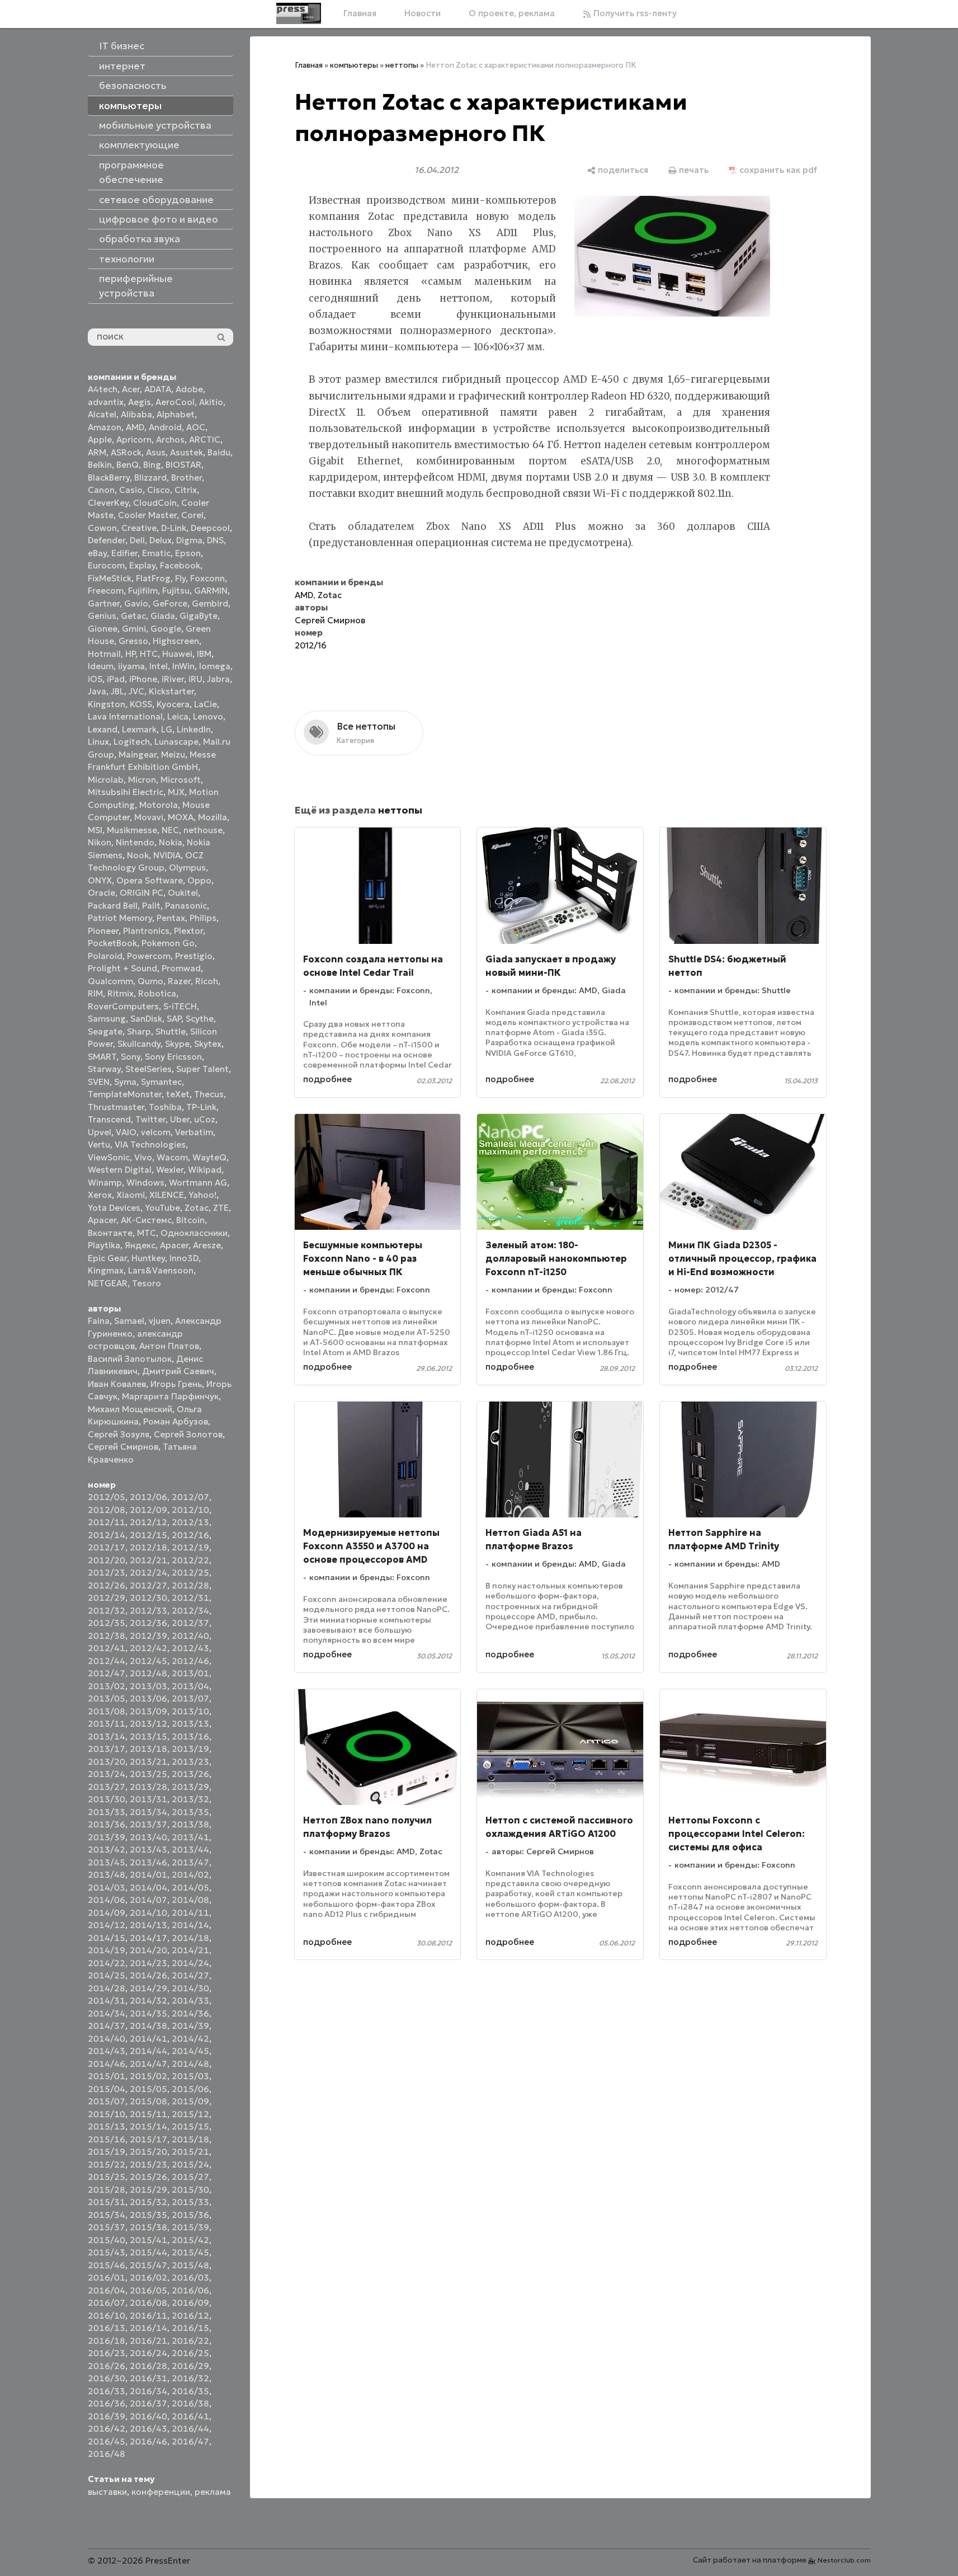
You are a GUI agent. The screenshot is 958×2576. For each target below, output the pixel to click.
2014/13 (148, 1925)
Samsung (107, 1019)
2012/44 (107, 1661)
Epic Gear (107, 1258)
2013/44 (190, 1849)
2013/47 (190, 1862)
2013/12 (148, 1724)
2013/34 (148, 1812)
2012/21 (148, 1560)
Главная (360, 13)
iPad (116, 679)
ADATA (158, 389)
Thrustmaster (116, 1107)
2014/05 (190, 1888)
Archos (170, 439)
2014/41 (148, 2039)
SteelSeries (148, 1069)
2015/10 (107, 2114)
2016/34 (148, 2391)
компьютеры (354, 65)
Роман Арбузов (176, 1421)
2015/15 (190, 2126)
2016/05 (148, 2290)
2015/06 (190, 2089)
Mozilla (213, 817)
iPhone (143, 679)
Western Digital (120, 1170)
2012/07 (190, 1497)
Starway (104, 1069)
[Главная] (299, 13)
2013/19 (190, 1749)
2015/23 (148, 2164)
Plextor (188, 931)
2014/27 (190, 1975)
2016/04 (107, 2290)
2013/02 (107, 1686)
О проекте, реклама (512, 13)
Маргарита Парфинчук (170, 1396)
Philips (203, 918)
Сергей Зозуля (119, 1434)
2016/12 (190, 2316)
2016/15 (190, 2328)
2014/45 (190, 2051)
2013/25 (148, 1774)
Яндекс (140, 1245)
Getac (133, 616)
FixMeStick (110, 578)
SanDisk (146, 1019)
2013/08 (107, 1711)
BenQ (128, 465)
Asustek (187, 452)
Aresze (207, 1245)
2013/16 (190, 1736)
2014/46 (107, 2064)
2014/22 (107, 1963)
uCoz (205, 1119)
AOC (196, 427)
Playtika (104, 1245)
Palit (151, 906)
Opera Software (150, 880)
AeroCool (175, 402)
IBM (204, 654)
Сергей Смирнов (123, 1447)
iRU (195, 679)
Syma (125, 1082)
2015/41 (148, 2240)
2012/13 (190, 1522)
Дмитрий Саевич (178, 1371)
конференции (161, 2492)
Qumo (150, 981)
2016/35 (190, 2391)
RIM (95, 993)
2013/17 (107, 1749)
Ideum (101, 666)
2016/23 (107, 2353)
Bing (152, 465)
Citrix (186, 490)
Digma (189, 540)
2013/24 (107, 1774)
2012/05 (107, 1497)
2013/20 (107, 1762)
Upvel (100, 1132)
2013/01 (190, 1673)
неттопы (402, 65)
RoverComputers (123, 1006)
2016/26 (107, 2366)
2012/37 (190, 1623)
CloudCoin (155, 503)
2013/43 (148, 1849)
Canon (101, 490)
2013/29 (190, 1787)
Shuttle (171, 1031)
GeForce (170, 603)
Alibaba (136, 414)
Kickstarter (171, 691)
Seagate (105, 1031)
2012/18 (148, 1547)
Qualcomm (110, 981)
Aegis (140, 402)
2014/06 (107, 1900)
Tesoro (147, 1283)
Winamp (105, 1183)
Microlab (106, 780)
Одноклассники (194, 1233)
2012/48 (148, 1673)
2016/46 (148, 2441)
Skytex (208, 1044)
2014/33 (190, 2001)
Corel (192, 515)
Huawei (177, 654)
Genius (102, 616)
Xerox (100, 1195)
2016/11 (148, 2316)
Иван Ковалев (117, 1384)
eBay (97, 553)
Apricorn (134, 439)
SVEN (99, 1082)
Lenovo (208, 716)
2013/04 (190, 1686)
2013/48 (107, 1875)
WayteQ (209, 1157)
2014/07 (148, 1900)
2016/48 (107, 2454)
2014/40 (107, 2039)
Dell (137, 540)
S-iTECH (180, 1006)
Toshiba (165, 1107)
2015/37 (107, 2227)
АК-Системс (146, 1220)
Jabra (218, 679)
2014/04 (148, 1888)
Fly (180, 578)
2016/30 (107, 2378)
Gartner (104, 603)
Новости (423, 13)
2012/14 (107, 1535)
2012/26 (107, 1585)
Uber (180, 1119)
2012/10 (190, 1510)
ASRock (126, 452)
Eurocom (106, 565)
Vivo (143, 1157)
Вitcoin (190, 1220)
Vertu (99, 1144)
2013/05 (107, 1698)
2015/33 (190, 2202)
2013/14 (107, 1736)
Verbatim (194, 1132)
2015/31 (107, 2202)
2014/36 (190, 2013)
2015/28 (107, 2190)
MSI (95, 830)
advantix (106, 402)
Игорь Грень (176, 1384)
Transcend (109, 1119)
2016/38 (190, 2403)
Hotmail (104, 654)
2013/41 (190, 1837)
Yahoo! (202, 1195)
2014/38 (148, 2026)
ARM (97, 452)
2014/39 (190, 2026)
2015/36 (190, 2215)
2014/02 (190, 1875)
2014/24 (190, 1963)
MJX (176, 792)
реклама (213, 2492)
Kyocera (173, 704)
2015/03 (190, 2076)
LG (167, 729)
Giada (163, 616)
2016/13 (107, 2328)
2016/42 (107, 2429)
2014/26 (148, 1975)
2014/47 (148, 2064)
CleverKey (108, 503)
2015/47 (148, 2265)
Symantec (161, 1082)
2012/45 (148, 1661)
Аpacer (102, 1220)
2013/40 (148, 1837)
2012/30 (148, 1598)
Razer (179, 981)
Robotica (157, 993)
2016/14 (148, 2328)
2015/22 (107, 2164)
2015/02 (148, 2076)
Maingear (138, 755)
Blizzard (150, 478)
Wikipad (205, 1170)
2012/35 (107, 1623)
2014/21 (190, 1950)
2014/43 (107, 2051)
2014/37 (107, 2026)
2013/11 (107, 1724)
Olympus (187, 868)
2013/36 (107, 1824)
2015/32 (148, 2202)
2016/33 (107, 2391)
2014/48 (190, 2064)
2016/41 (190, 2416)
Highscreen (176, 641)
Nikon (100, 842)
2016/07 (107, 2303)
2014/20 (148, 1950)
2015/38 (148, 2227)
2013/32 (190, 1799)
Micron (142, 780)
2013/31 (148, 1799)
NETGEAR (108, 1283)
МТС (147, 1233)
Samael (129, 1321)
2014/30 (190, 1988)
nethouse (203, 830)
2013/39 (107, 1837)
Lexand (103, 729)
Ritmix (121, 993)
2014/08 (190, 1900)
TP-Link (201, 1107)
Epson (188, 553)
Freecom (106, 591)
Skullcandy (139, 1044)
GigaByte (199, 616)
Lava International (125, 716)
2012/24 (148, 1573)
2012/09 (148, 1510)
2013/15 (148, 1736)
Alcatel (102, 414)
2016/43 (148, 2429)
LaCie (206, 704)
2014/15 (107, 1938)
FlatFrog (153, 578)
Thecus (209, 1094)
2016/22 (190, 2341)
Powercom (149, 956)
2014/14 (190, 1925)
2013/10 (190, 1711)
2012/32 (107, 1611)
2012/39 (148, 1636)
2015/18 (190, 2139)
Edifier (124, 553)
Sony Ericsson (173, 1057)
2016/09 (190, 2303)
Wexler (170, 1170)
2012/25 (190, 1573)
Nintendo (135, 842)
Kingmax (106, 1270)
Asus (156, 452)
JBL (117, 691)
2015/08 (148, 2101)
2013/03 (148, 1686)
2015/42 (190, 2240)
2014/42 (190, 2039)
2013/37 (148, 1824)
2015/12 (190, 2114)
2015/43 (107, 2252)
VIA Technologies (150, 1144)
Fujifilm (143, 591)
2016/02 (148, 2277)
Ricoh (207, 981)
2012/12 (148, 1522)
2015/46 (107, 2265)
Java (97, 691)
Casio (131, 490)
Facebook (180, 565)
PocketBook (112, 943)
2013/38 (190, 1824)
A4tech (103, 389)
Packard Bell (113, 906)
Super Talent (202, 1069)
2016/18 (107, 2341)
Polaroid (105, 956)
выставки (107, 2492)
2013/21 (148, 1762)
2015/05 (148, 2089)
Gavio (136, 603)
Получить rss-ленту (634, 13)
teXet (178, 1094)
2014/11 (190, 1913)
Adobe (189, 389)
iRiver (173, 679)
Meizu (173, 755)
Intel (159, 666)
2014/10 (148, 1913)
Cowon (102, 528)
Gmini (134, 629)
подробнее (327, 1079)
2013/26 (190, 1774)
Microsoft (181, 780)
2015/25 (107, 2177)
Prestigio (194, 956)
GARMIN (211, 591)
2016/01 (107, 2277)
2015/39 (190, 2227)
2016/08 (148, 2303)
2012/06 (148, 1497)
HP (130, 654)
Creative (139, 528)
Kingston (107, 704)
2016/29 (190, 2366)
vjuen (160, 1321)
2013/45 (107, 1862)
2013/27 (107, 1787)
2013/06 (148, 1698)
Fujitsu (176, 591)
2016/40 (148, 2416)
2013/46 (148, 1862)
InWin (183, 666)
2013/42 (107, 1849)
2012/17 (107, 1547)
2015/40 (107, 2240)
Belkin (100, 465)
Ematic (156, 553)
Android (165, 427)
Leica (178, 716)
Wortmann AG (198, 1183)
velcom (156, 1132)
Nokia (171, 842)
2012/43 (190, 1648)
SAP (174, 1019)
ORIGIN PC (141, 893)
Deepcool (210, 528)
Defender (107, 540)
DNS (215, 540)
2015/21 (190, 2152)
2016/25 (190, 2353)
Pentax (171, 918)
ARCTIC (205, 439)
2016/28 (148, 2366)
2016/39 (107, 2416)
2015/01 (107, 2076)
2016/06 (190, 2290)
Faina (99, 1321)
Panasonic (186, 906)
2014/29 (148, 1988)
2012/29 (107, 1598)
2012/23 (107, 1573)
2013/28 (148, 1787)
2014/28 (107, 1988)
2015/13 (107, 2126)
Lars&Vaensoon (161, 1270)
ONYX (100, 880)
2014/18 (190, 1938)
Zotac (197, 1208)
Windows (145, 1183)
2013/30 (107, 1799)
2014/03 (107, 1888)
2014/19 (107, 1950)
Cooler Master (147, 515)
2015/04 (107, 2089)
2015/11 (148, 2114)
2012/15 (148, 1535)
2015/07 (107, 2101)
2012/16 (190, 1535)
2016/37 (148, 2403)
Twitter (150, 1119)
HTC (149, 654)
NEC (170, 830)
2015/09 (190, 2101)
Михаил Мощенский (130, 1409)
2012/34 (190, 1611)
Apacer (174, 1245)
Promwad (181, 968)
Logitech (132, 742)
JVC (136, 691)
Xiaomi (131, 1195)
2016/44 (190, 2429)
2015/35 (148, 2215)
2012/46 (190, 1661)
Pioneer (103, 931)
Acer (131, 389)
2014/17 (148, 1938)
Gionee (103, 629)
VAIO (126, 1132)
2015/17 (148, 2139)
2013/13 (190, 1724)
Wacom (172, 1157)
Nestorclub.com (844, 2560)
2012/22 (190, 1560)
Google (166, 629)
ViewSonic (109, 1157)
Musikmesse (132, 830)
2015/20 (148, 2152)
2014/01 (148, 1875)
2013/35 (190, 1812)
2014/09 (107, 1913)
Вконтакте (110, 1233)
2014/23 (148, 1963)
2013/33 (107, 1812)
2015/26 (148, 2177)
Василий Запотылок (130, 1359)
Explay (142, 565)
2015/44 (148, 2252)
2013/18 (148, 1749)
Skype (177, 1044)
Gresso (133, 641)
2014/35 (148, 2013)
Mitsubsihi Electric (126, 792)
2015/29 (148, 2190)
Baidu (219, 452)
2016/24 (148, 2353)
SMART (102, 1057)
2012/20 (107, 1560)
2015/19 (107, 2152)
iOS (95, 679)
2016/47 (190, 2441)
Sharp (139, 1031)
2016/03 (190, 2277)
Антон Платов (169, 1346)
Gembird (210, 603)
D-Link (174, 528)
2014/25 (107, 1975)
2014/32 (148, 2001)
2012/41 (107, 1648)
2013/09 (148, 1711)
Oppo (199, 880)
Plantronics (146, 931)
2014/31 (107, 2001)
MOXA (181, 817)
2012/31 (190, 1598)
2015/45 (190, 2252)
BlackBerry (109, 478)
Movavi (149, 817)
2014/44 (148, 2051)
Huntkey (148, 1258)
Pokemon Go (168, 943)
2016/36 (107, 2403)
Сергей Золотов (188, 1434)
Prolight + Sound (122, 968)
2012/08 (107, 1510)
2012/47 (107, 1673)
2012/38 (107, 1636)
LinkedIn (194, 729)
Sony (131, 1057)
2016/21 (148, 2341)
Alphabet (176, 414)
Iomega (215, 666)
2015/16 (107, 2139)
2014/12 (107, 1925)
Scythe (200, 1019)
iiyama (131, 666)
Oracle (102, 893)
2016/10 (107, 2316)
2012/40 (190, 1636)
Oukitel (183, 893)
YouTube (162, 1208)
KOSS (141, 704)
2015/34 (107, 2215)
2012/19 (190, 1547)
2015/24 (190, 2164)
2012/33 (148, 1611)
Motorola (159, 805)
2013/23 (190, 1762)
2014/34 (107, 2013)
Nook (138, 855)
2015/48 (190, 2265)
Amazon (105, 427)
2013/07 (190, 1698)
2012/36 (148, 1623)
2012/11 (107, 1522)
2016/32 (190, 2378)
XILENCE (167, 1195)
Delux (161, 540)
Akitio (211, 402)
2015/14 (148, 2126)
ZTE (221, 1208)
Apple (100, 439)
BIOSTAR (183, 465)
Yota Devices (114, 1208)
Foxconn (207, 578)
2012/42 (148, 1648)
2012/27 (148, 1585)
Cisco (159, 490)
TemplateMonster (125, 1094)
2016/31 (148, 2378)
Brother (187, 478)
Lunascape (176, 742)
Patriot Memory (120, 918)
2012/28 (190, 1585)
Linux (98, 742)
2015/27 (190, 2177)
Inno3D (184, 1258)
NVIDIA (167, 855)
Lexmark (139, 729)
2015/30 (190, 2190)
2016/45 (107, 2441)
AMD (135, 427)
